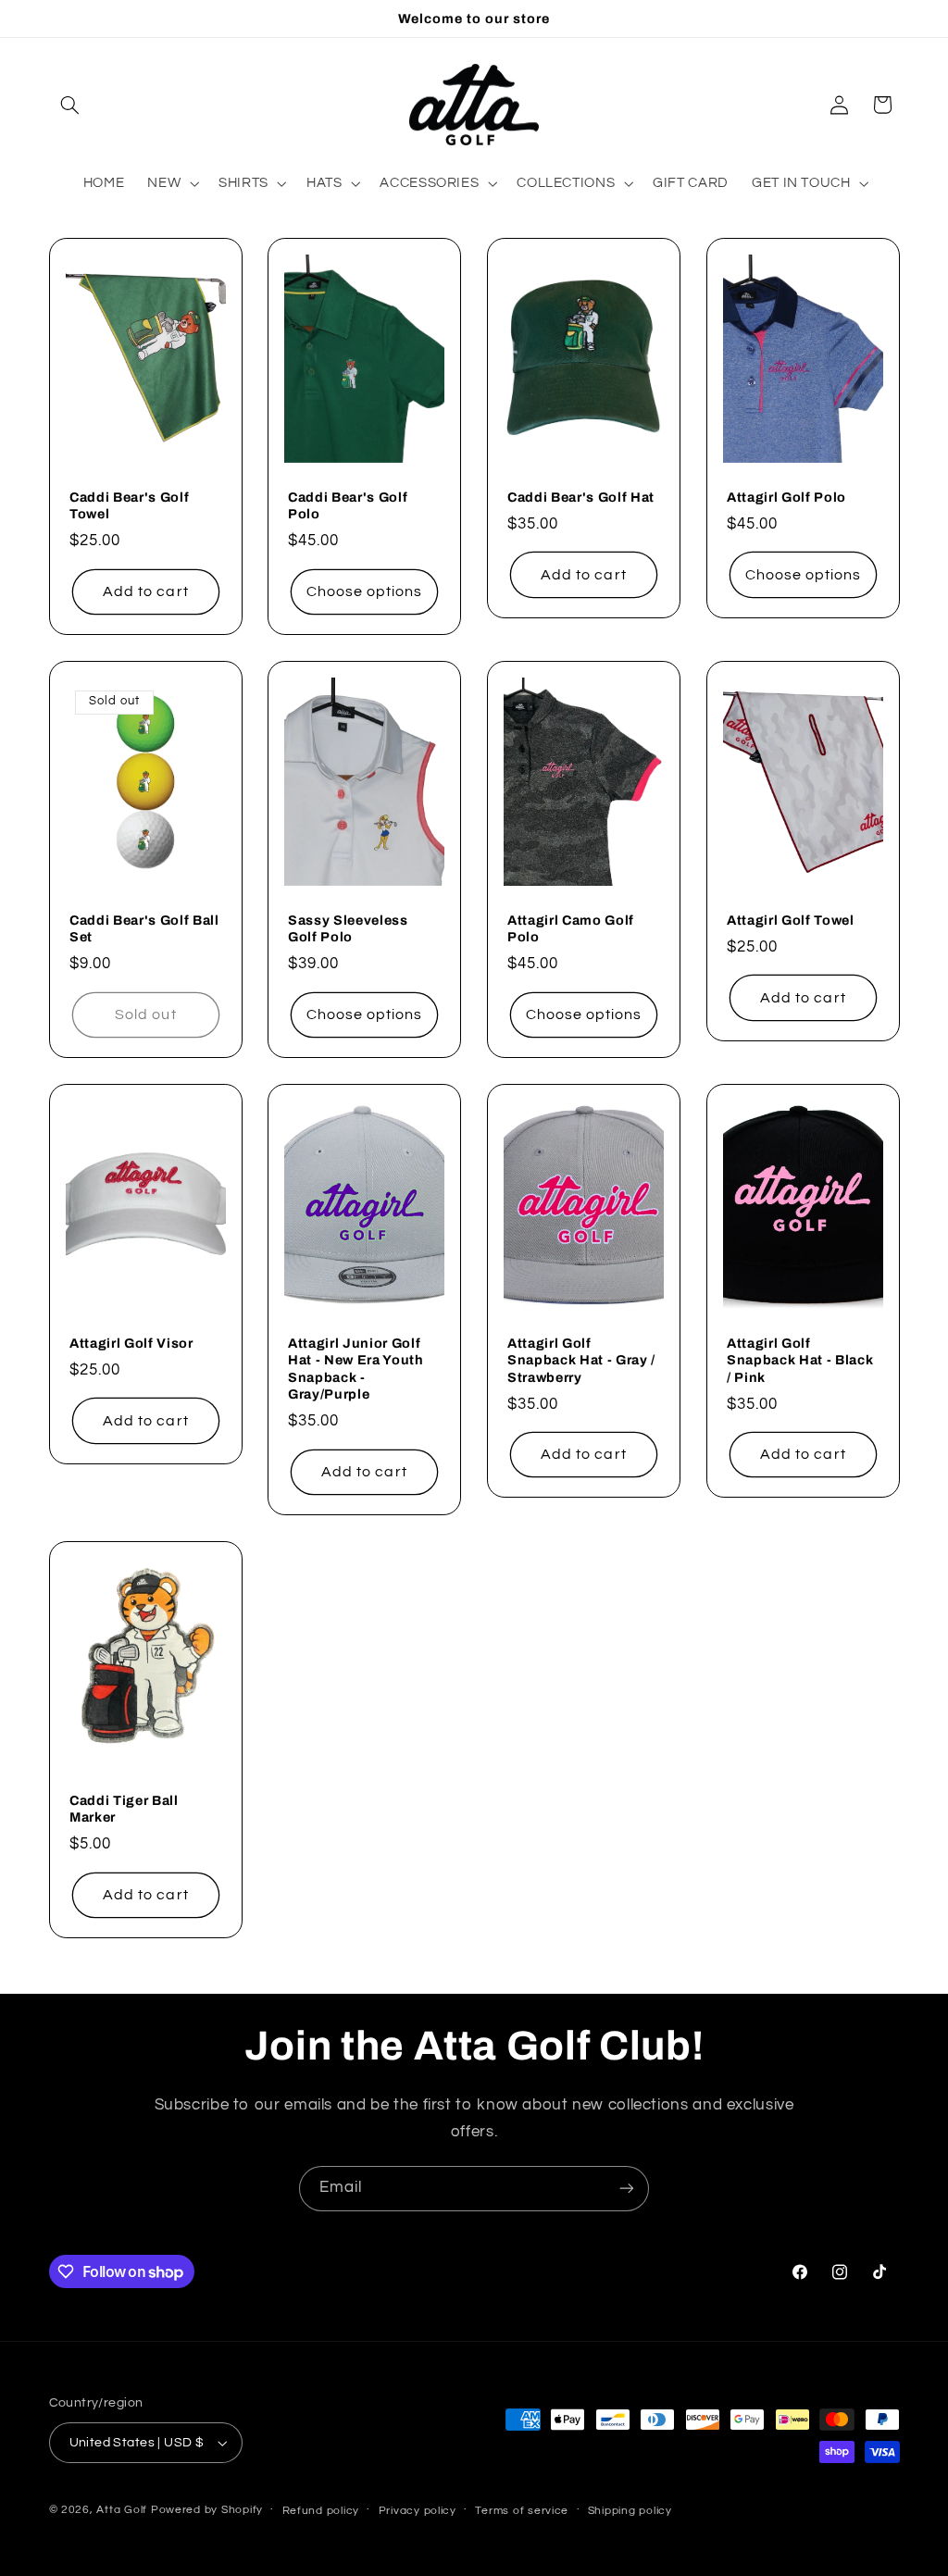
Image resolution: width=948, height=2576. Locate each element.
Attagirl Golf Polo (786, 497)
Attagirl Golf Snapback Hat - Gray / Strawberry (581, 1360)
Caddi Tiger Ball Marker (124, 1809)
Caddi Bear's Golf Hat (581, 497)
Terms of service (522, 2511)
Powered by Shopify (207, 2510)
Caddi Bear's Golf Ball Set (144, 928)
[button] (70, 105)
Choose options (365, 591)
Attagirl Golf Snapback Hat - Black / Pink (800, 1360)
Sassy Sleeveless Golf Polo (348, 928)
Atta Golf (122, 2510)
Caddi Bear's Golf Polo (348, 505)
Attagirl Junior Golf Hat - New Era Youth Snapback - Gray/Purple (356, 1369)
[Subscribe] (627, 2189)
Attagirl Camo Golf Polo (571, 928)
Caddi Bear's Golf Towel (129, 505)
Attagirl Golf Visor (131, 1343)
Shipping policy (630, 2511)
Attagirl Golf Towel (791, 920)
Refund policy (321, 2511)
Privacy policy (418, 2511)
